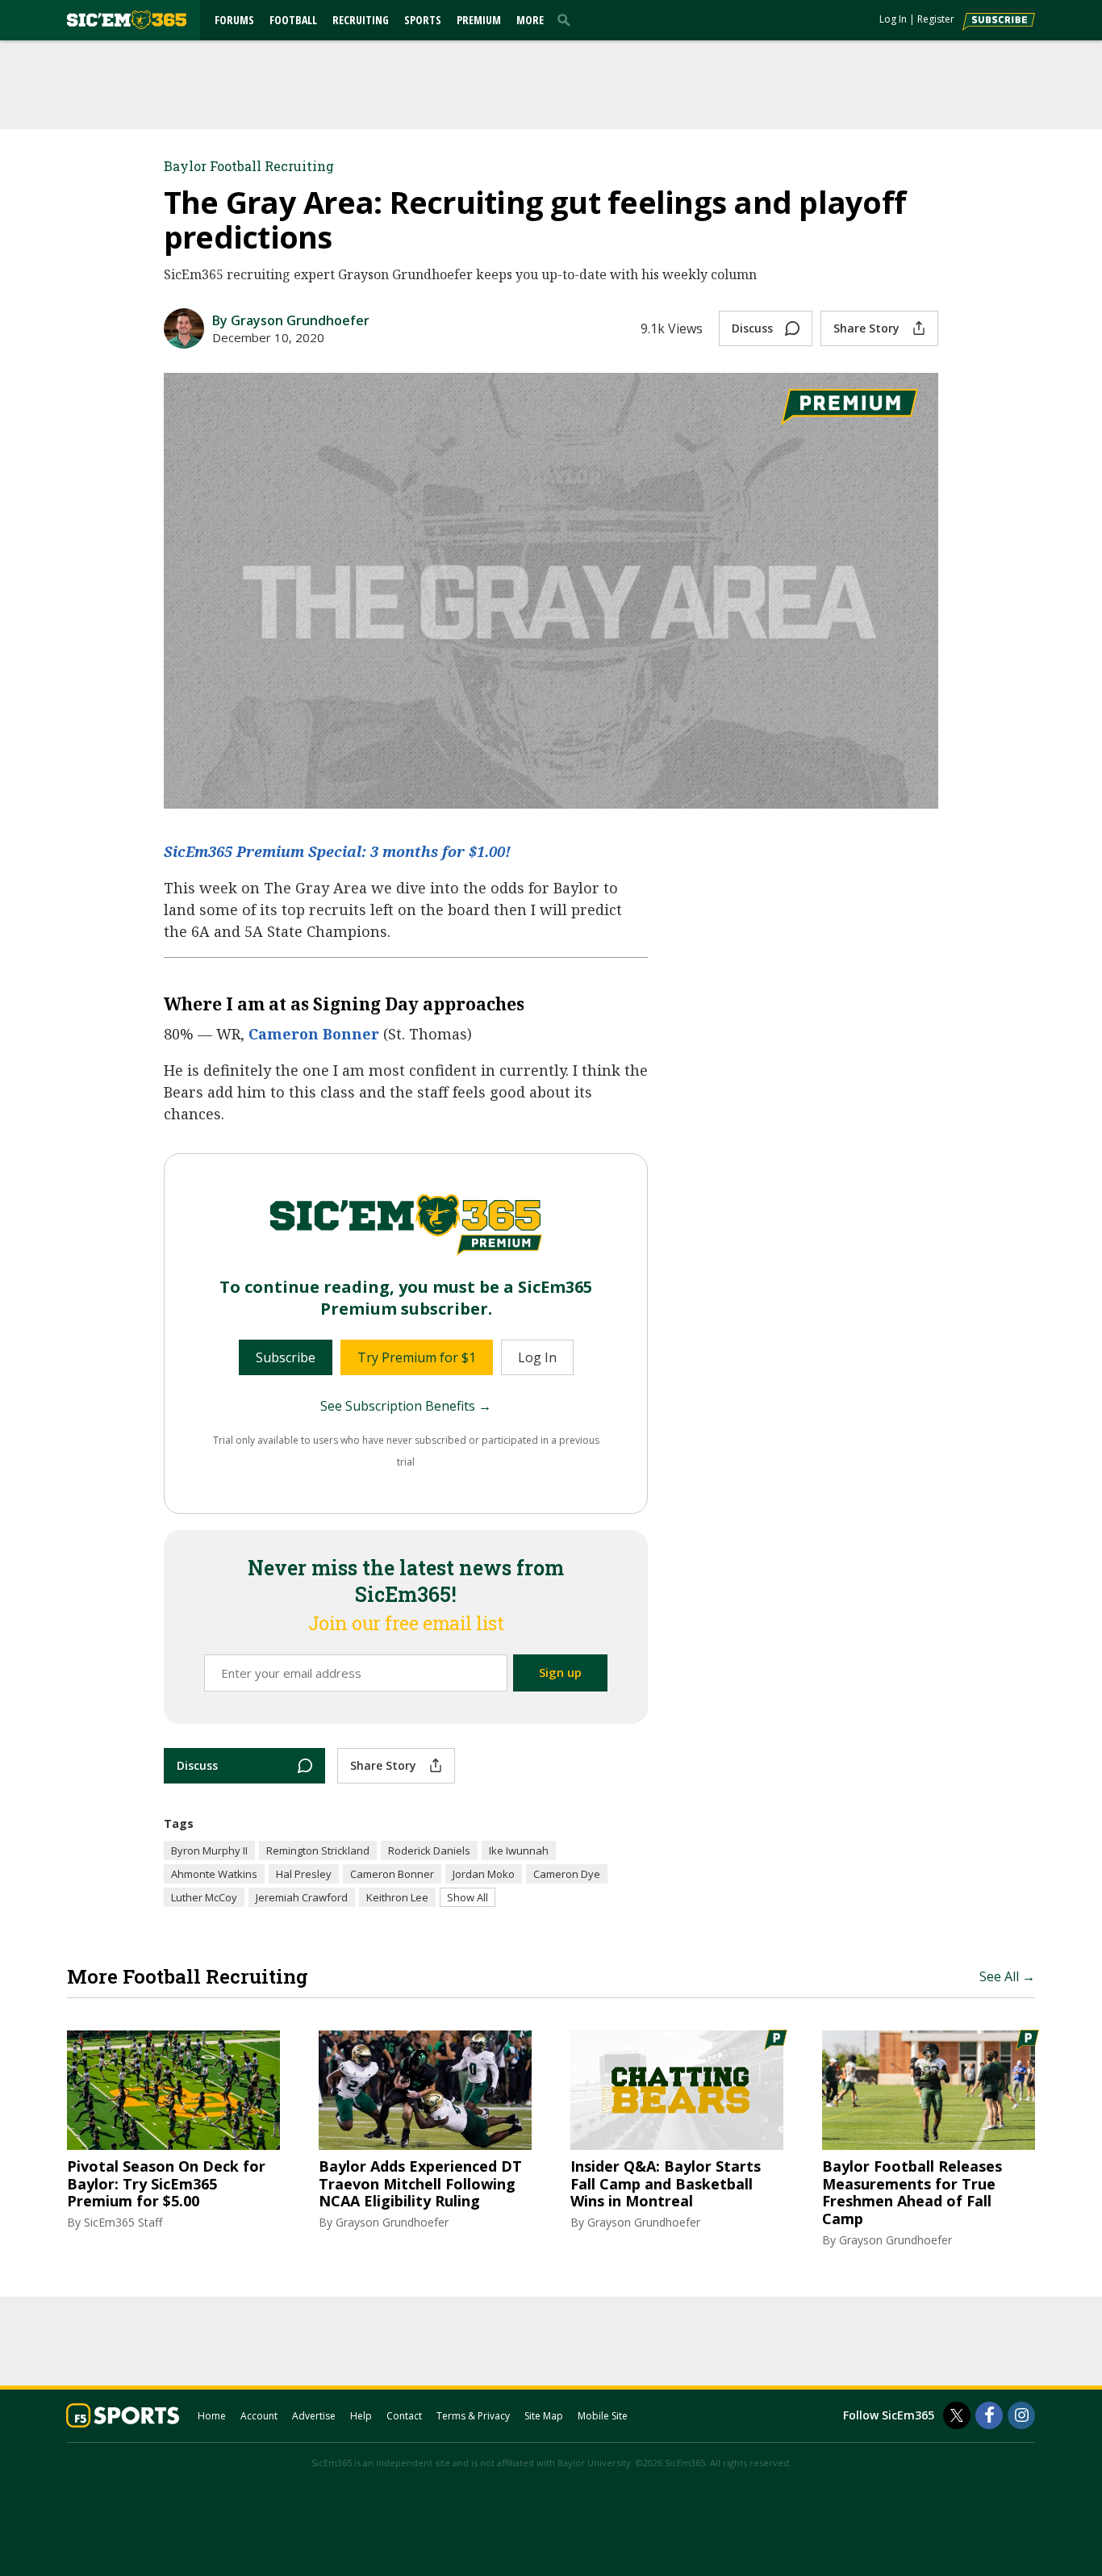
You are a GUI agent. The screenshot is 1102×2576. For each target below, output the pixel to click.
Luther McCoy (204, 1897)
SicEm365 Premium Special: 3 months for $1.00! (337, 851)
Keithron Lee (397, 1897)
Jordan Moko (484, 1874)
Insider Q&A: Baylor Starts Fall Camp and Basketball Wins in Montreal (666, 2184)
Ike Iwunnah (519, 1850)
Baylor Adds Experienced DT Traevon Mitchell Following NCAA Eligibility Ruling (420, 2184)
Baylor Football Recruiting (249, 166)
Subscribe (286, 1357)
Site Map (544, 2416)
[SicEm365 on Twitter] (957, 2415)
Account (259, 2416)
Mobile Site (603, 2416)
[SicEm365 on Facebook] (989, 2415)
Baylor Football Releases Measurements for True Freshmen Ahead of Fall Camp (912, 2193)
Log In (893, 19)
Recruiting (361, 20)
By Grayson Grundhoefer (291, 320)
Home (212, 2416)
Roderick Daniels (429, 1850)
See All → (1007, 1976)
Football (293, 20)
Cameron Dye (567, 1874)
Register (936, 19)
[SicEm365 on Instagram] (1021, 2415)
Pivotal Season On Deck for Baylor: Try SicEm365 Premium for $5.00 (166, 2184)
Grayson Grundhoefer (392, 2222)
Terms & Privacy (473, 2416)
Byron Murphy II (209, 1850)
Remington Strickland (318, 1850)
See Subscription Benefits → (406, 1406)
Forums (234, 20)
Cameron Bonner (314, 1034)
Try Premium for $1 (417, 1357)
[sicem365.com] (127, 20)
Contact (404, 2416)
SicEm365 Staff (123, 2222)
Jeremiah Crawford (302, 1897)
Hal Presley (304, 1874)
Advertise (314, 2416)
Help (361, 2416)
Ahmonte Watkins (214, 1874)
